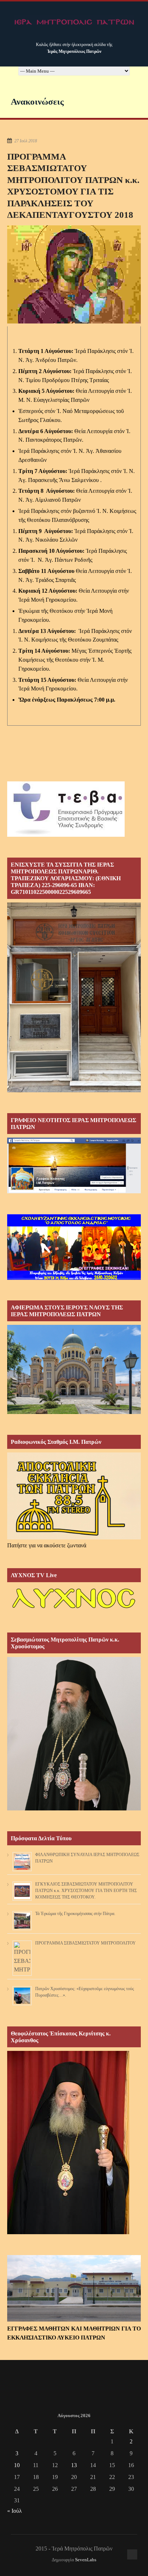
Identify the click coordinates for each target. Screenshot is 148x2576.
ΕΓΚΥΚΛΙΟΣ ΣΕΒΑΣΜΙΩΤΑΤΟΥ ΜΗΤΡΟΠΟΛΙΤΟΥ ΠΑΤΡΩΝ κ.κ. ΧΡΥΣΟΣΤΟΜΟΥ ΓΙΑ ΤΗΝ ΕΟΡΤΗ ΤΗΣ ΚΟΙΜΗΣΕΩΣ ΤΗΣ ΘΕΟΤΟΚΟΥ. (86, 1891)
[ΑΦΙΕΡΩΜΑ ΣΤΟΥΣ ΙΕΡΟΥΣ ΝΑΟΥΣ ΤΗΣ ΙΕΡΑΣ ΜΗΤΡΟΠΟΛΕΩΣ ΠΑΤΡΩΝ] (74, 1412)
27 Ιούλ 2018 (26, 141)
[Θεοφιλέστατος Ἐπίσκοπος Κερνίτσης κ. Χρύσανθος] (68, 2232)
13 (74, 2465)
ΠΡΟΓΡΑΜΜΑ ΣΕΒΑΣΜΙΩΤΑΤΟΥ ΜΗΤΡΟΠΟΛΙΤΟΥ (85, 1943)
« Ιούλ (15, 2511)
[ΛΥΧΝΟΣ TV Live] (74, 1610)
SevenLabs (86, 2560)
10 (17, 2465)
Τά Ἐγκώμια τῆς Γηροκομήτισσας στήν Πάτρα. (75, 1914)
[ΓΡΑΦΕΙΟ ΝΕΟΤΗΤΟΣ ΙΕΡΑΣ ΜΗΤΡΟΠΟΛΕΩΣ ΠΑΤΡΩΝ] (74, 1191)
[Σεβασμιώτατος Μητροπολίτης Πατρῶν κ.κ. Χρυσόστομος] (74, 1808)
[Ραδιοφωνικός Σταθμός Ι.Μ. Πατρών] (74, 1496)
